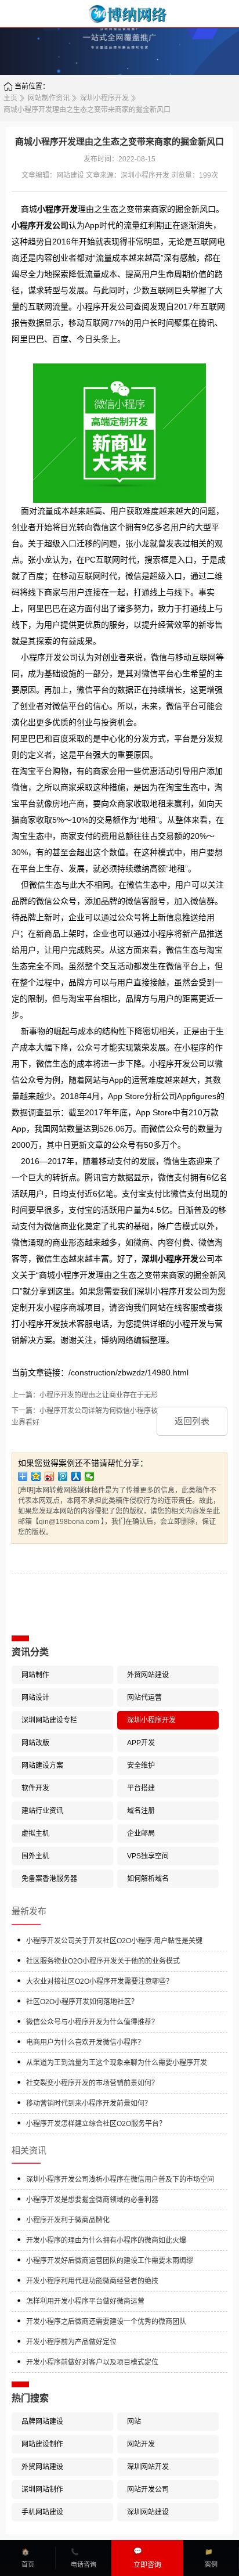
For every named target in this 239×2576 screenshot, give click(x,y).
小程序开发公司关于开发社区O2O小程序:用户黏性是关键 (114, 1941)
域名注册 (141, 1811)
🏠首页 (28, 2558)
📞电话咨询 (84, 2558)
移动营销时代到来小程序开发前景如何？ (89, 2103)
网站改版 (35, 1743)
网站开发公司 (148, 2489)
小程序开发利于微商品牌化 (68, 2220)
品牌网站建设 (42, 2422)
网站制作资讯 (49, 98)
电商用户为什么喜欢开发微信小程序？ (85, 2042)
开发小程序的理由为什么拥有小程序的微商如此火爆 (106, 2240)
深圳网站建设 (148, 2512)
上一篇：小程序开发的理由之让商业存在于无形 (85, 1395)
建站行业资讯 (42, 1811)
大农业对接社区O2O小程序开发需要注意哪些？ (99, 1981)
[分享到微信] (90, 1476)
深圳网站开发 (148, 2467)
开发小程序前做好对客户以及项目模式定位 (92, 2362)
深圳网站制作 (42, 2489)
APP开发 (141, 1743)
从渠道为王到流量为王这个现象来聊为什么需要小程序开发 (117, 2063)
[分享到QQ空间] (36, 1476)
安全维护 (141, 1766)
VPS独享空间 (148, 1856)
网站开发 (141, 2444)
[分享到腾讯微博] (63, 1476)
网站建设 (70, 175)
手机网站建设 (42, 2512)
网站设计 (35, 1698)
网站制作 (35, 1675)
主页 (10, 98)
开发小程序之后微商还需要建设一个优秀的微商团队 (106, 2322)
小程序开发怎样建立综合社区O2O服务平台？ (96, 2124)
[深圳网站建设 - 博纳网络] (119, 14)
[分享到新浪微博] (50, 1476)
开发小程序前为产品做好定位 (71, 2342)
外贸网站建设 (148, 1675)
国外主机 (35, 1856)
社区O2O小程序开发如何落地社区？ (82, 2002)
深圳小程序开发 (104, 98)
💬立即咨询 (147, 2558)
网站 (134, 2422)
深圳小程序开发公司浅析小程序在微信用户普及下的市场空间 (120, 2179)
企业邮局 (141, 1833)
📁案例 (211, 2558)
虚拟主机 (35, 1833)
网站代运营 (144, 1698)
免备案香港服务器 (49, 1879)
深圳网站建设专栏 (49, 1720)
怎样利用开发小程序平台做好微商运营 (85, 2301)
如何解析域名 (148, 1879)
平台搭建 (141, 1788)
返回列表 (192, 1421)
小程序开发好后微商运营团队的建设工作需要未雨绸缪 (110, 2261)
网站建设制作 (42, 2444)
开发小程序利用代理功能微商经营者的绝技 (92, 2281)
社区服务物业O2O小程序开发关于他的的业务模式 (103, 1961)
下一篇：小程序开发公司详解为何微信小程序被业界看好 (85, 1417)
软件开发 (35, 1788)
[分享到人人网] (76, 1476)
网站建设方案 (42, 1766)
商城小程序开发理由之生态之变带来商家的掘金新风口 (87, 110)
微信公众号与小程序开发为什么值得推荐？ (92, 2022)
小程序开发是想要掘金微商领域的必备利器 (92, 2200)
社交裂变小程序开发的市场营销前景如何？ (92, 2083)
